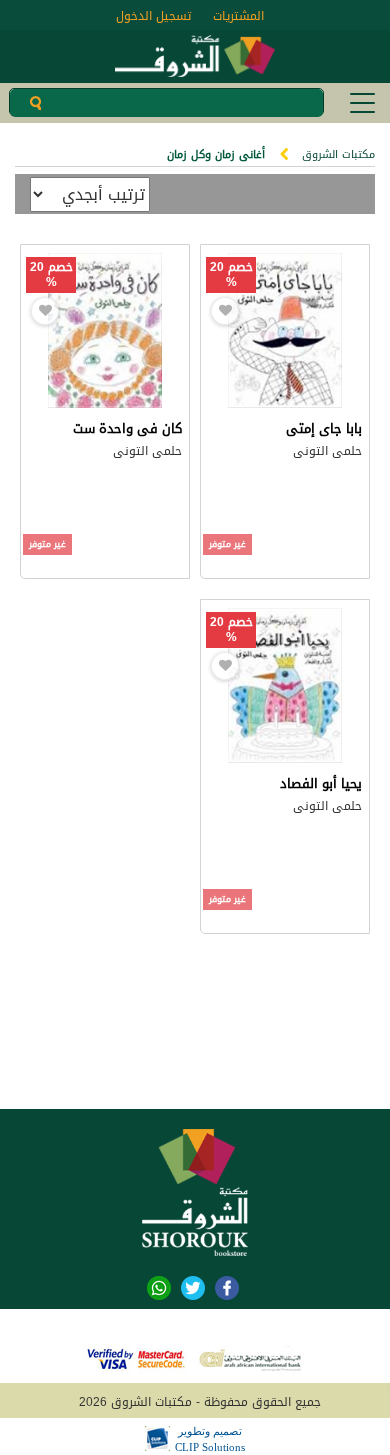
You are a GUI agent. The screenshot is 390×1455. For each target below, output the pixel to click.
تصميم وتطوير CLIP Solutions (210, 1439)
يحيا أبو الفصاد (321, 783)
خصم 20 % (231, 275)
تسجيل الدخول (153, 16)
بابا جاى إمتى (324, 428)
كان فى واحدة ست (127, 428)
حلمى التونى (327, 451)
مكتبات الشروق (338, 154)
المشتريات (238, 16)
